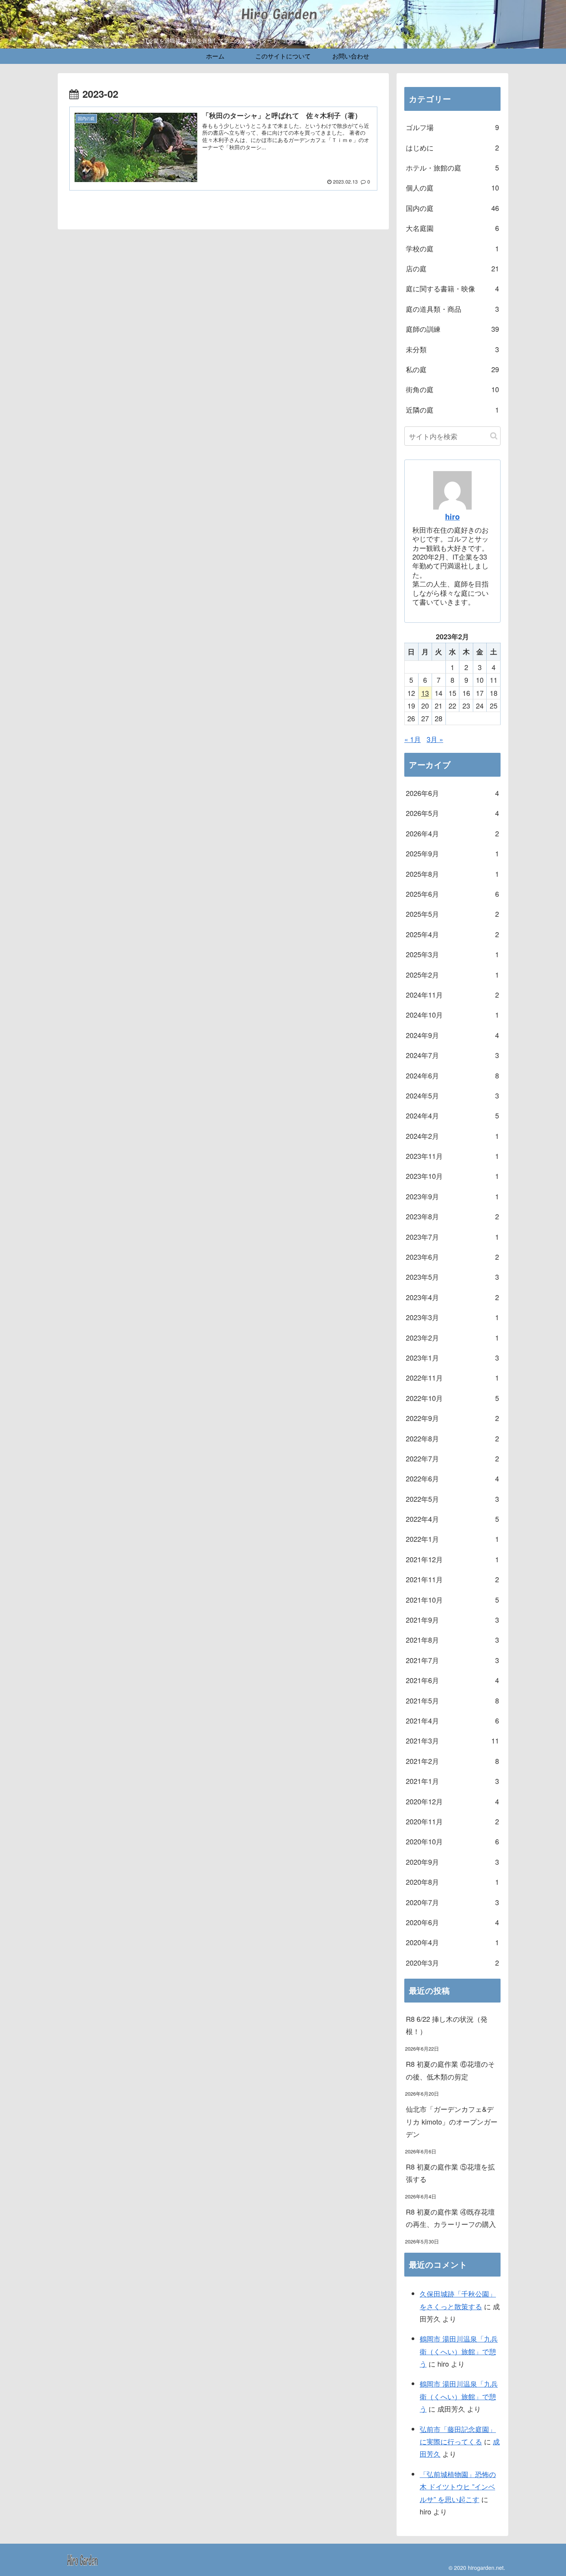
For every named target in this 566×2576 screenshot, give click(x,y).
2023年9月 (452, 1196)
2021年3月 (452, 1740)
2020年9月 (452, 1862)
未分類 (452, 349)
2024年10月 (452, 1015)
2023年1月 (452, 1357)
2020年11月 (452, 1821)
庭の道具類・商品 (452, 309)
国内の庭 (452, 208)
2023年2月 (452, 1337)
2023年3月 (452, 1317)
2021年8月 (452, 1640)
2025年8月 (452, 874)
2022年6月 (452, 1478)
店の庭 (452, 268)
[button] (494, 436)
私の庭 (452, 369)
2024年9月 (452, 1035)
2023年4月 (452, 1297)
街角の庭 (452, 389)
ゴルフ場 (452, 127)
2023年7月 (452, 1237)
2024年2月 (452, 1136)
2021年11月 (452, 1579)
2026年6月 (452, 793)
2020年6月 (452, 1922)
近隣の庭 (452, 410)
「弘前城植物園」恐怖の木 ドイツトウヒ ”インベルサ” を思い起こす (458, 2487)
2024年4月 (452, 1115)
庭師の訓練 (452, 329)
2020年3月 (452, 1963)
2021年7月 (452, 1660)
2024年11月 (452, 995)
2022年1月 (452, 1539)
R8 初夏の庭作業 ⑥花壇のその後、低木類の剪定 (450, 2070)
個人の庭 (452, 187)
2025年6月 (452, 894)
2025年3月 (452, 954)
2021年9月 (452, 1620)
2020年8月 (452, 1882)
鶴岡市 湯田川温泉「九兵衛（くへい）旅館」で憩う (459, 2351)
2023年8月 (452, 1216)
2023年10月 (452, 1176)
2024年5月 (452, 1095)
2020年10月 (452, 1841)
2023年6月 (452, 1257)
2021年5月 (452, 1700)
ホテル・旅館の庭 (452, 167)
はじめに (452, 147)
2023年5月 (452, 1277)
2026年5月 (452, 813)
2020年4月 (452, 1942)
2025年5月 (452, 914)
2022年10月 (452, 1398)
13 (425, 693)
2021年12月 (452, 1559)
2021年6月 (452, 1680)
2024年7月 (452, 1055)
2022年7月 (452, 1458)
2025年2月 (452, 975)
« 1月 (413, 739)
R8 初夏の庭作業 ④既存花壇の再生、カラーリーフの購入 (451, 2218)
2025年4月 (452, 934)
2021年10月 (452, 1600)
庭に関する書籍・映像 (452, 288)
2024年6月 (452, 1075)
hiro (452, 517)
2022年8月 (452, 1438)
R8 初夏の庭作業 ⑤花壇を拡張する (450, 2173)
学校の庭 (452, 248)
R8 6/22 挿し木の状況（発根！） (447, 2025)
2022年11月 (452, 1377)
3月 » (435, 739)
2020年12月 (452, 1801)
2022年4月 (452, 1519)
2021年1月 (452, 1781)
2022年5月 (452, 1499)
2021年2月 (452, 1761)
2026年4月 (452, 833)
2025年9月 (452, 853)
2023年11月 (452, 1156)
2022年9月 (452, 1418)
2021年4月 (452, 1720)
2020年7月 (452, 1902)
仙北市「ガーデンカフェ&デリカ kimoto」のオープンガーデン (452, 2121)
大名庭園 (452, 228)
